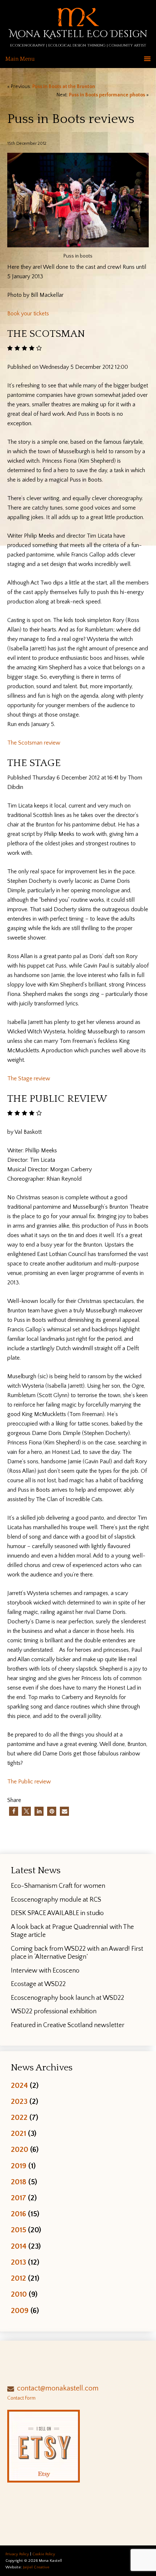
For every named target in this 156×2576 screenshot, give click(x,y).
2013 (19, 2262)
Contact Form (21, 2398)
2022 (19, 2118)
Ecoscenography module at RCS (56, 1900)
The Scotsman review (34, 743)
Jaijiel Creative (36, 2567)
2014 (19, 2246)
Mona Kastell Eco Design (78, 34)
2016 (19, 2214)
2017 (19, 2198)
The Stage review (29, 1078)
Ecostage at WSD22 (38, 1984)
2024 (19, 2085)
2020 (20, 2150)
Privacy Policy (17, 2554)
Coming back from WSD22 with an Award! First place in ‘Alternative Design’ (77, 1953)
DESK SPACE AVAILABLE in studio (57, 1913)
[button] (14, 1811)
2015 (19, 2230)
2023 (19, 2102)
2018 (19, 2182)
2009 (20, 2311)
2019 (19, 2166)
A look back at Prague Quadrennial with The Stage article (72, 1931)
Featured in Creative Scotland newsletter (68, 2025)
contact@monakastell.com (58, 2388)
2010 (19, 2294)
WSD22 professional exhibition (54, 2011)
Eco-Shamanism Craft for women (58, 1886)
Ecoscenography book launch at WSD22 (67, 1998)
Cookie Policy (44, 2554)
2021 (19, 2134)
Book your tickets (28, 314)
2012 (19, 2278)
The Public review (29, 1782)
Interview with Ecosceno (45, 1971)
